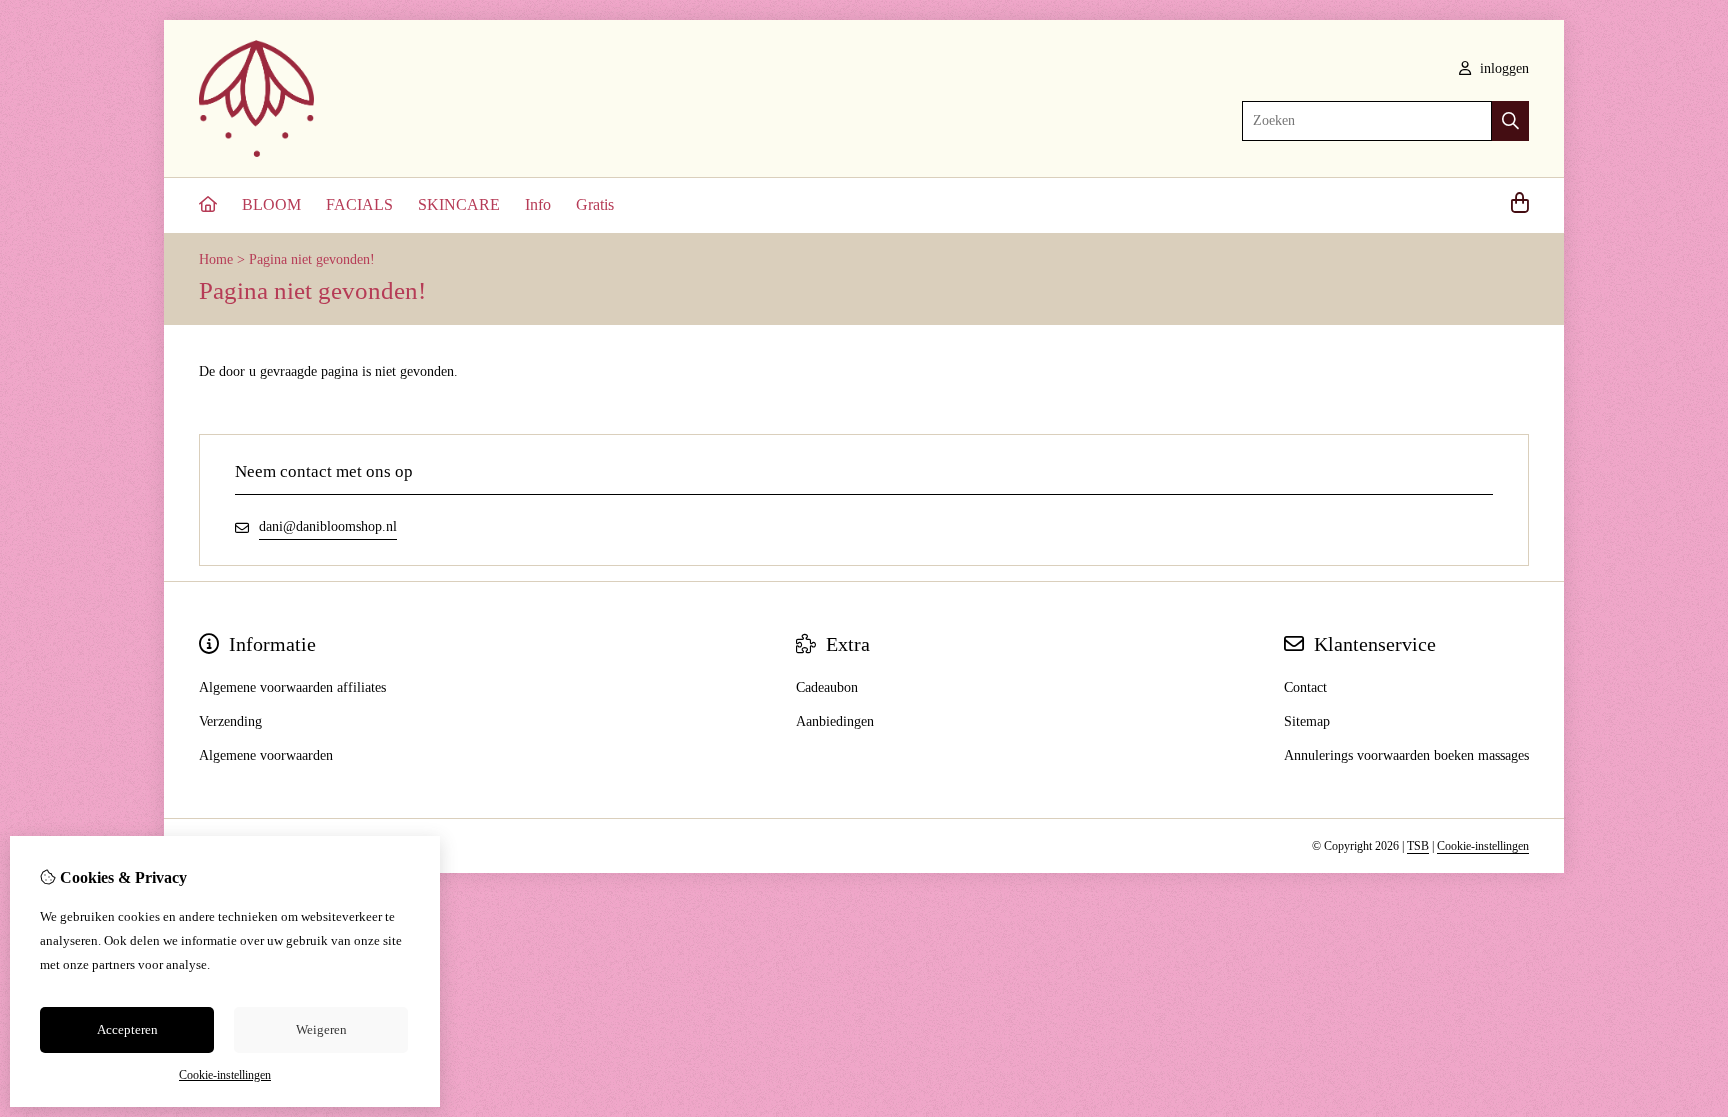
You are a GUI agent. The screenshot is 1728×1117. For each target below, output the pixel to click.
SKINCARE (459, 204)
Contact (1305, 687)
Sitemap (1307, 721)
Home (216, 259)
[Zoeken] (1510, 121)
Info (538, 204)
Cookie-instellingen (1483, 846)
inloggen (1502, 68)
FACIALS (359, 204)
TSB (1418, 846)
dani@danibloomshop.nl (328, 526)
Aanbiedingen (835, 721)
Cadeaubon (827, 687)
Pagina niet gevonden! (312, 259)
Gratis (595, 204)
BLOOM (271, 204)
